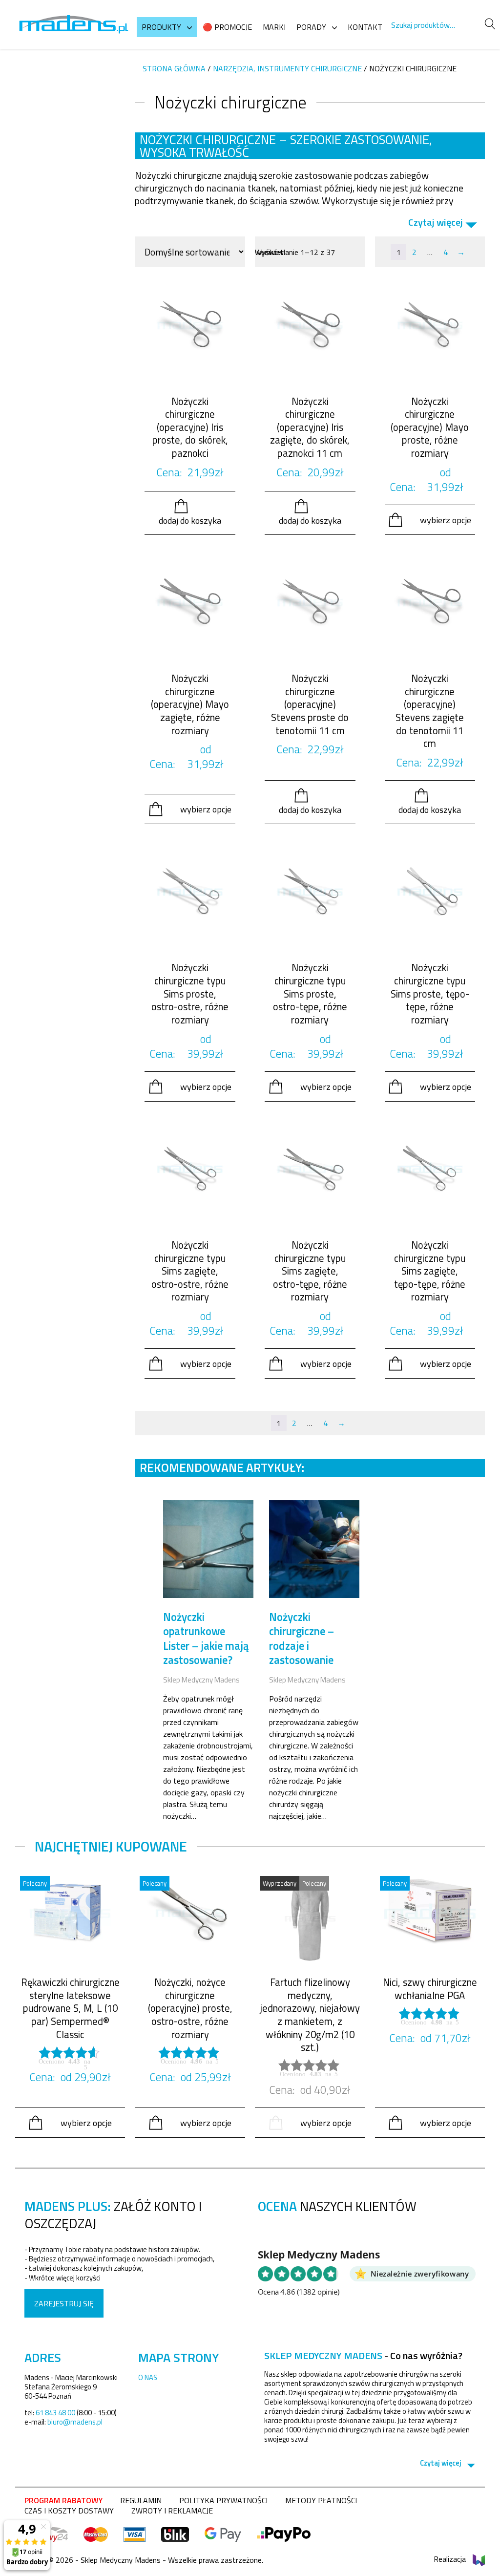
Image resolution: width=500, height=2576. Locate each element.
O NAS (148, 2377)
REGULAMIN (141, 2500)
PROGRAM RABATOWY (63, 2500)
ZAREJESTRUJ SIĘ (64, 2303)
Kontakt (365, 27)
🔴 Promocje (227, 27)
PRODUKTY (161, 27)
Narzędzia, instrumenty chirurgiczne (287, 68)
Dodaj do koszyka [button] (190, 520)
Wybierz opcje (446, 520)
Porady (311, 27)
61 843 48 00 (55, 2413)
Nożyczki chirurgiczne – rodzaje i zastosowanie (302, 1639)
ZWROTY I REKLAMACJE (172, 2511)
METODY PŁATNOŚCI (321, 2500)
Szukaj (490, 24)
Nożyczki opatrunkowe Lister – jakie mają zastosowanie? (206, 1639)
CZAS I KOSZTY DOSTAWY (69, 2511)
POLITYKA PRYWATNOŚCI (223, 2500)
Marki (274, 27)
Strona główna (174, 68)
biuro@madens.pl (75, 2422)
